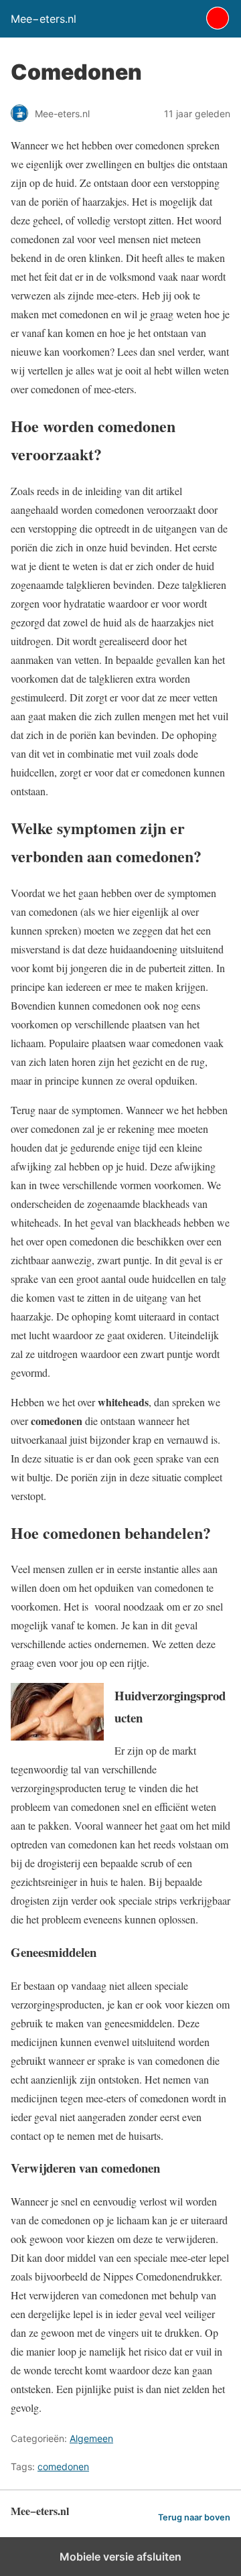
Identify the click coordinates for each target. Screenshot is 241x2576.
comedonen (63, 2466)
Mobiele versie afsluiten (120, 2557)
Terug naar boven (194, 2517)
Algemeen (91, 2438)
